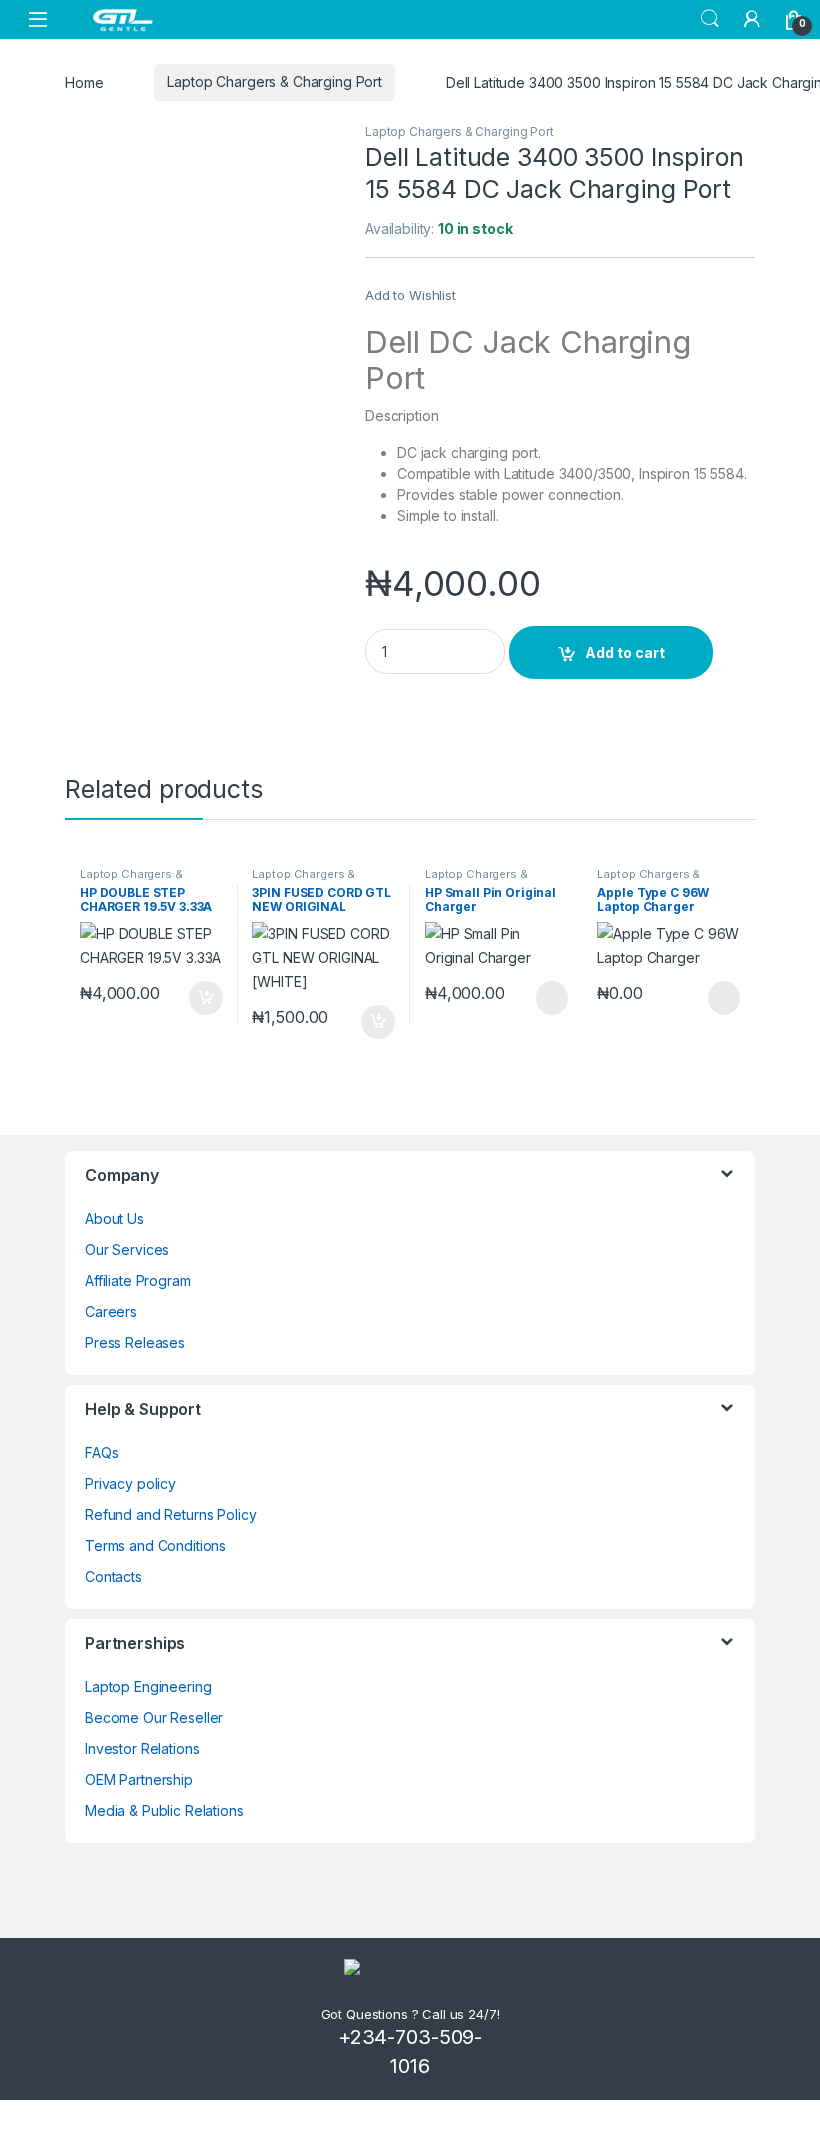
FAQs (101, 1452)
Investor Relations (142, 1748)
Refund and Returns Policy (171, 1514)
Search (710, 19)
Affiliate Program (138, 1280)
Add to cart (625, 652)
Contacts (113, 1576)
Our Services (127, 1249)
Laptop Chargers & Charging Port (274, 81)
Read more (550, 998)
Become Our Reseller (154, 1717)
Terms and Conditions (155, 1545)
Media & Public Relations (164, 1810)
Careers (111, 1311)
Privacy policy (130, 1483)
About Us (114, 1218)
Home (84, 81)
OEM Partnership (139, 1779)
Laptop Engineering (148, 1686)
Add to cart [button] (206, 998)
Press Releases (135, 1342)
